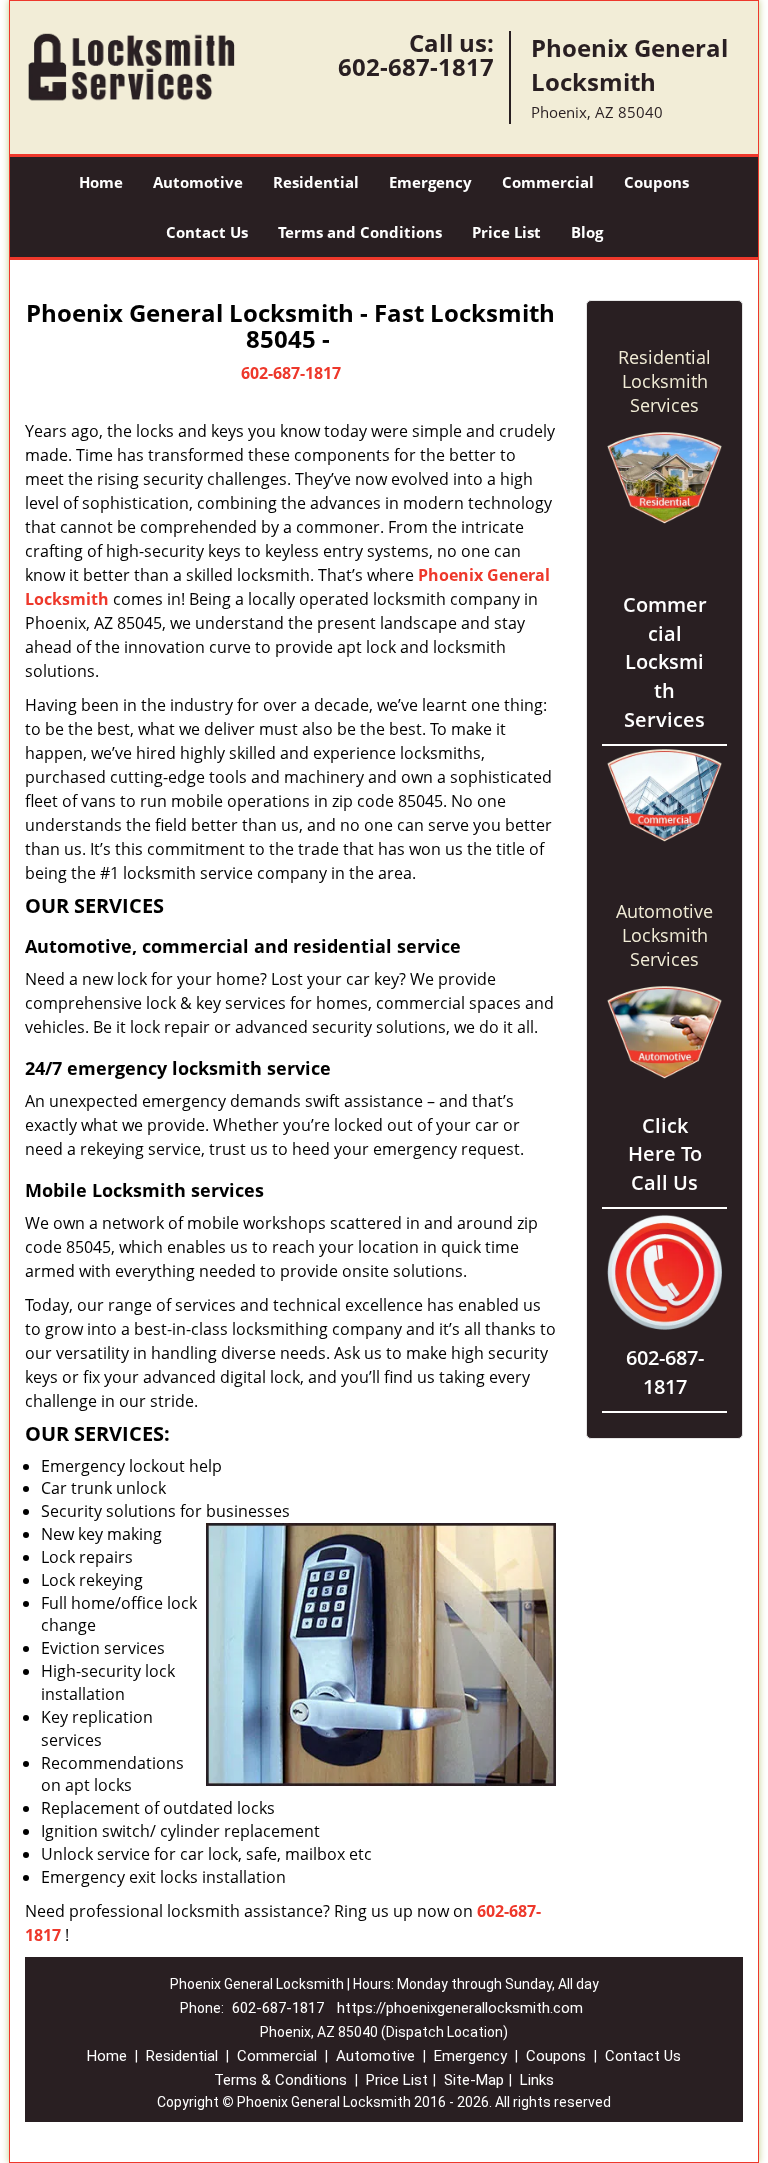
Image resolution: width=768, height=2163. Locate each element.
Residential (316, 182)
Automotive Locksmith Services (664, 935)
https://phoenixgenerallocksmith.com (460, 2008)
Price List (506, 232)
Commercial (548, 182)
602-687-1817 (416, 66)
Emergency (430, 182)
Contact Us (207, 232)
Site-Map (474, 2080)
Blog (587, 232)
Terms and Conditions (360, 232)
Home (101, 182)
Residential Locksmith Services (664, 381)
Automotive (198, 182)
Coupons (656, 182)
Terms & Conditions (280, 2080)
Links (537, 2080)
